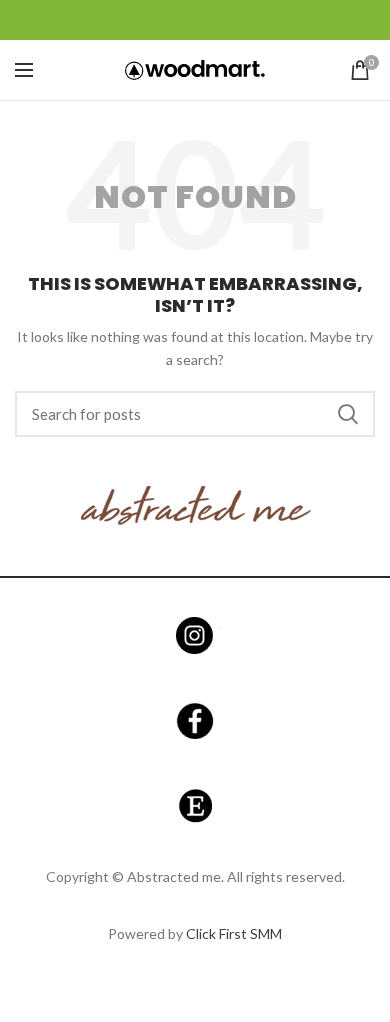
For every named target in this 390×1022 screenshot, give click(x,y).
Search (348, 414)
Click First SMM (234, 933)
